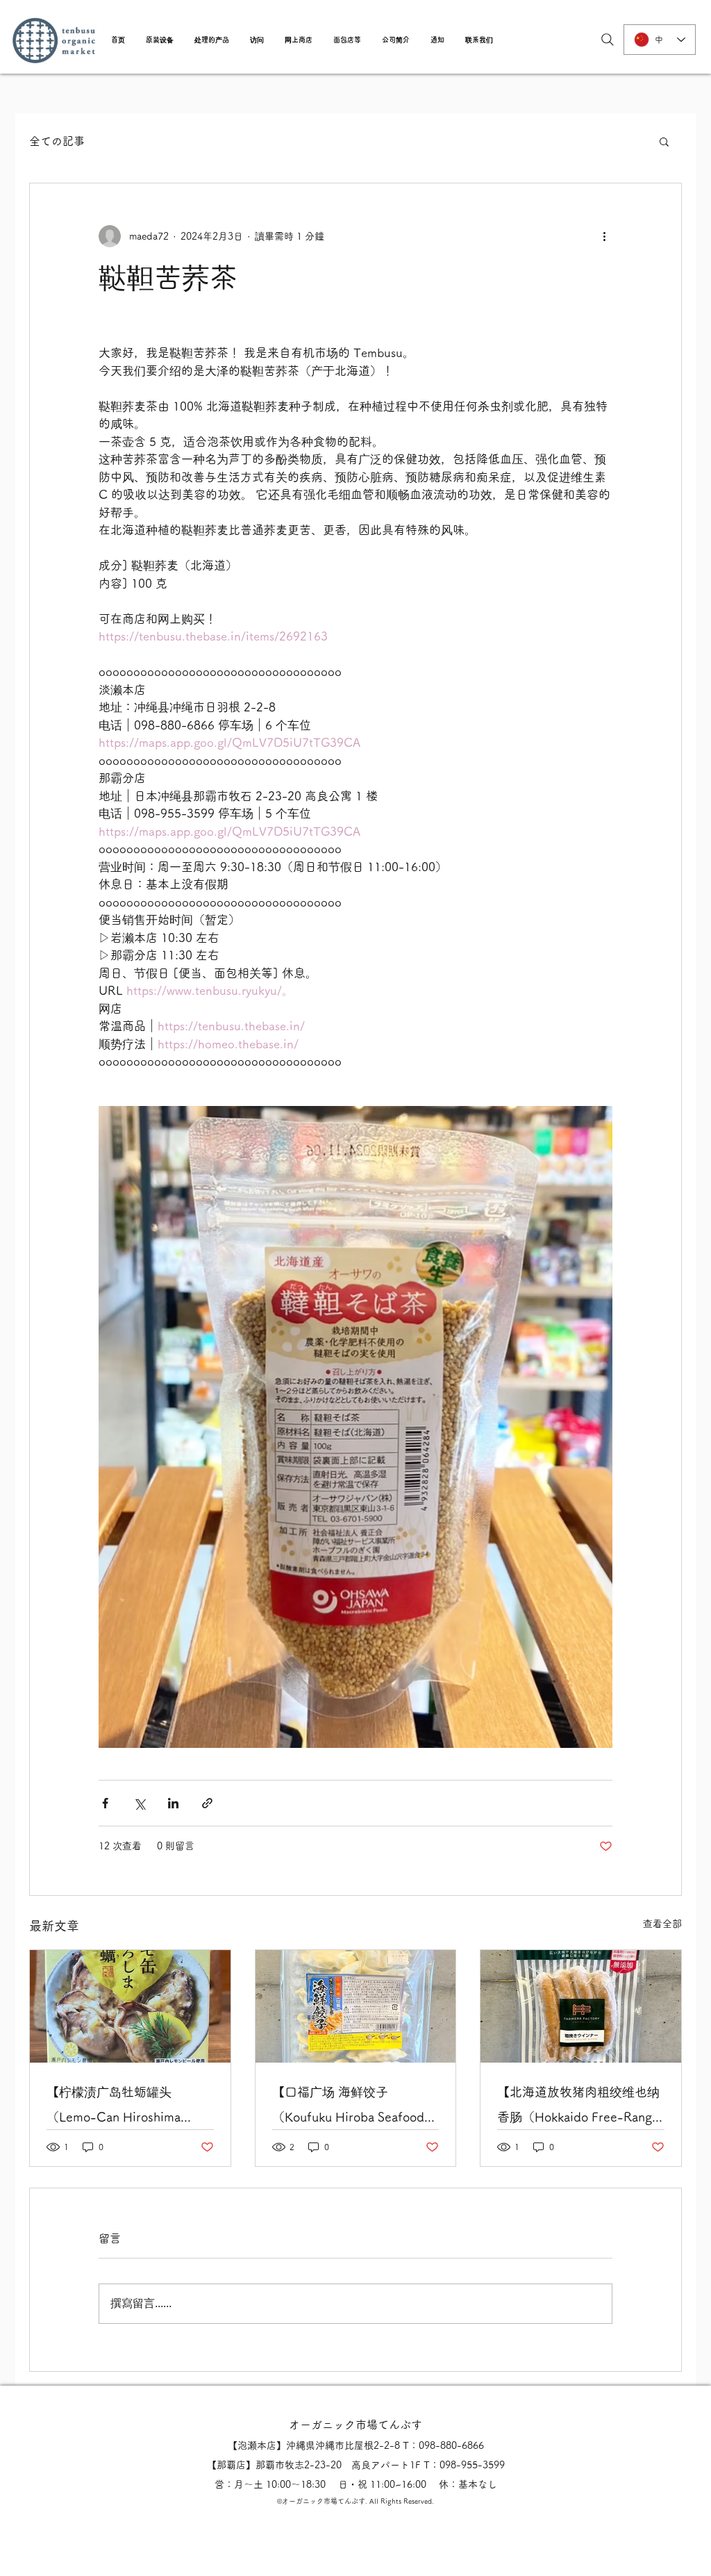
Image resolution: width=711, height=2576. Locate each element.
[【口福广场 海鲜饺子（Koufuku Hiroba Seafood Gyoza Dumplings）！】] (356, 2006)
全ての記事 (57, 141)
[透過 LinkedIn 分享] (173, 1803)
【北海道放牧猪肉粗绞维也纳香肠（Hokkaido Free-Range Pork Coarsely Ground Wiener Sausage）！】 (578, 2107)
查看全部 (662, 1924)
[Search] (608, 40)
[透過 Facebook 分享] (105, 1803)
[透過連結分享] (207, 1803)
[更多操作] (604, 236)
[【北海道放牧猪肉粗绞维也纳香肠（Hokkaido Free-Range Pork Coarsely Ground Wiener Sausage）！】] (581, 2006)
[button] (160, 40)
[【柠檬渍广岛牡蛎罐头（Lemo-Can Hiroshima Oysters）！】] (130, 2006)
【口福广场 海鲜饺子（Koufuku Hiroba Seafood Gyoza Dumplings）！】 (348, 2107)
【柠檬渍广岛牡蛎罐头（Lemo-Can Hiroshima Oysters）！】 (114, 2107)
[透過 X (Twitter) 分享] (139, 1803)
